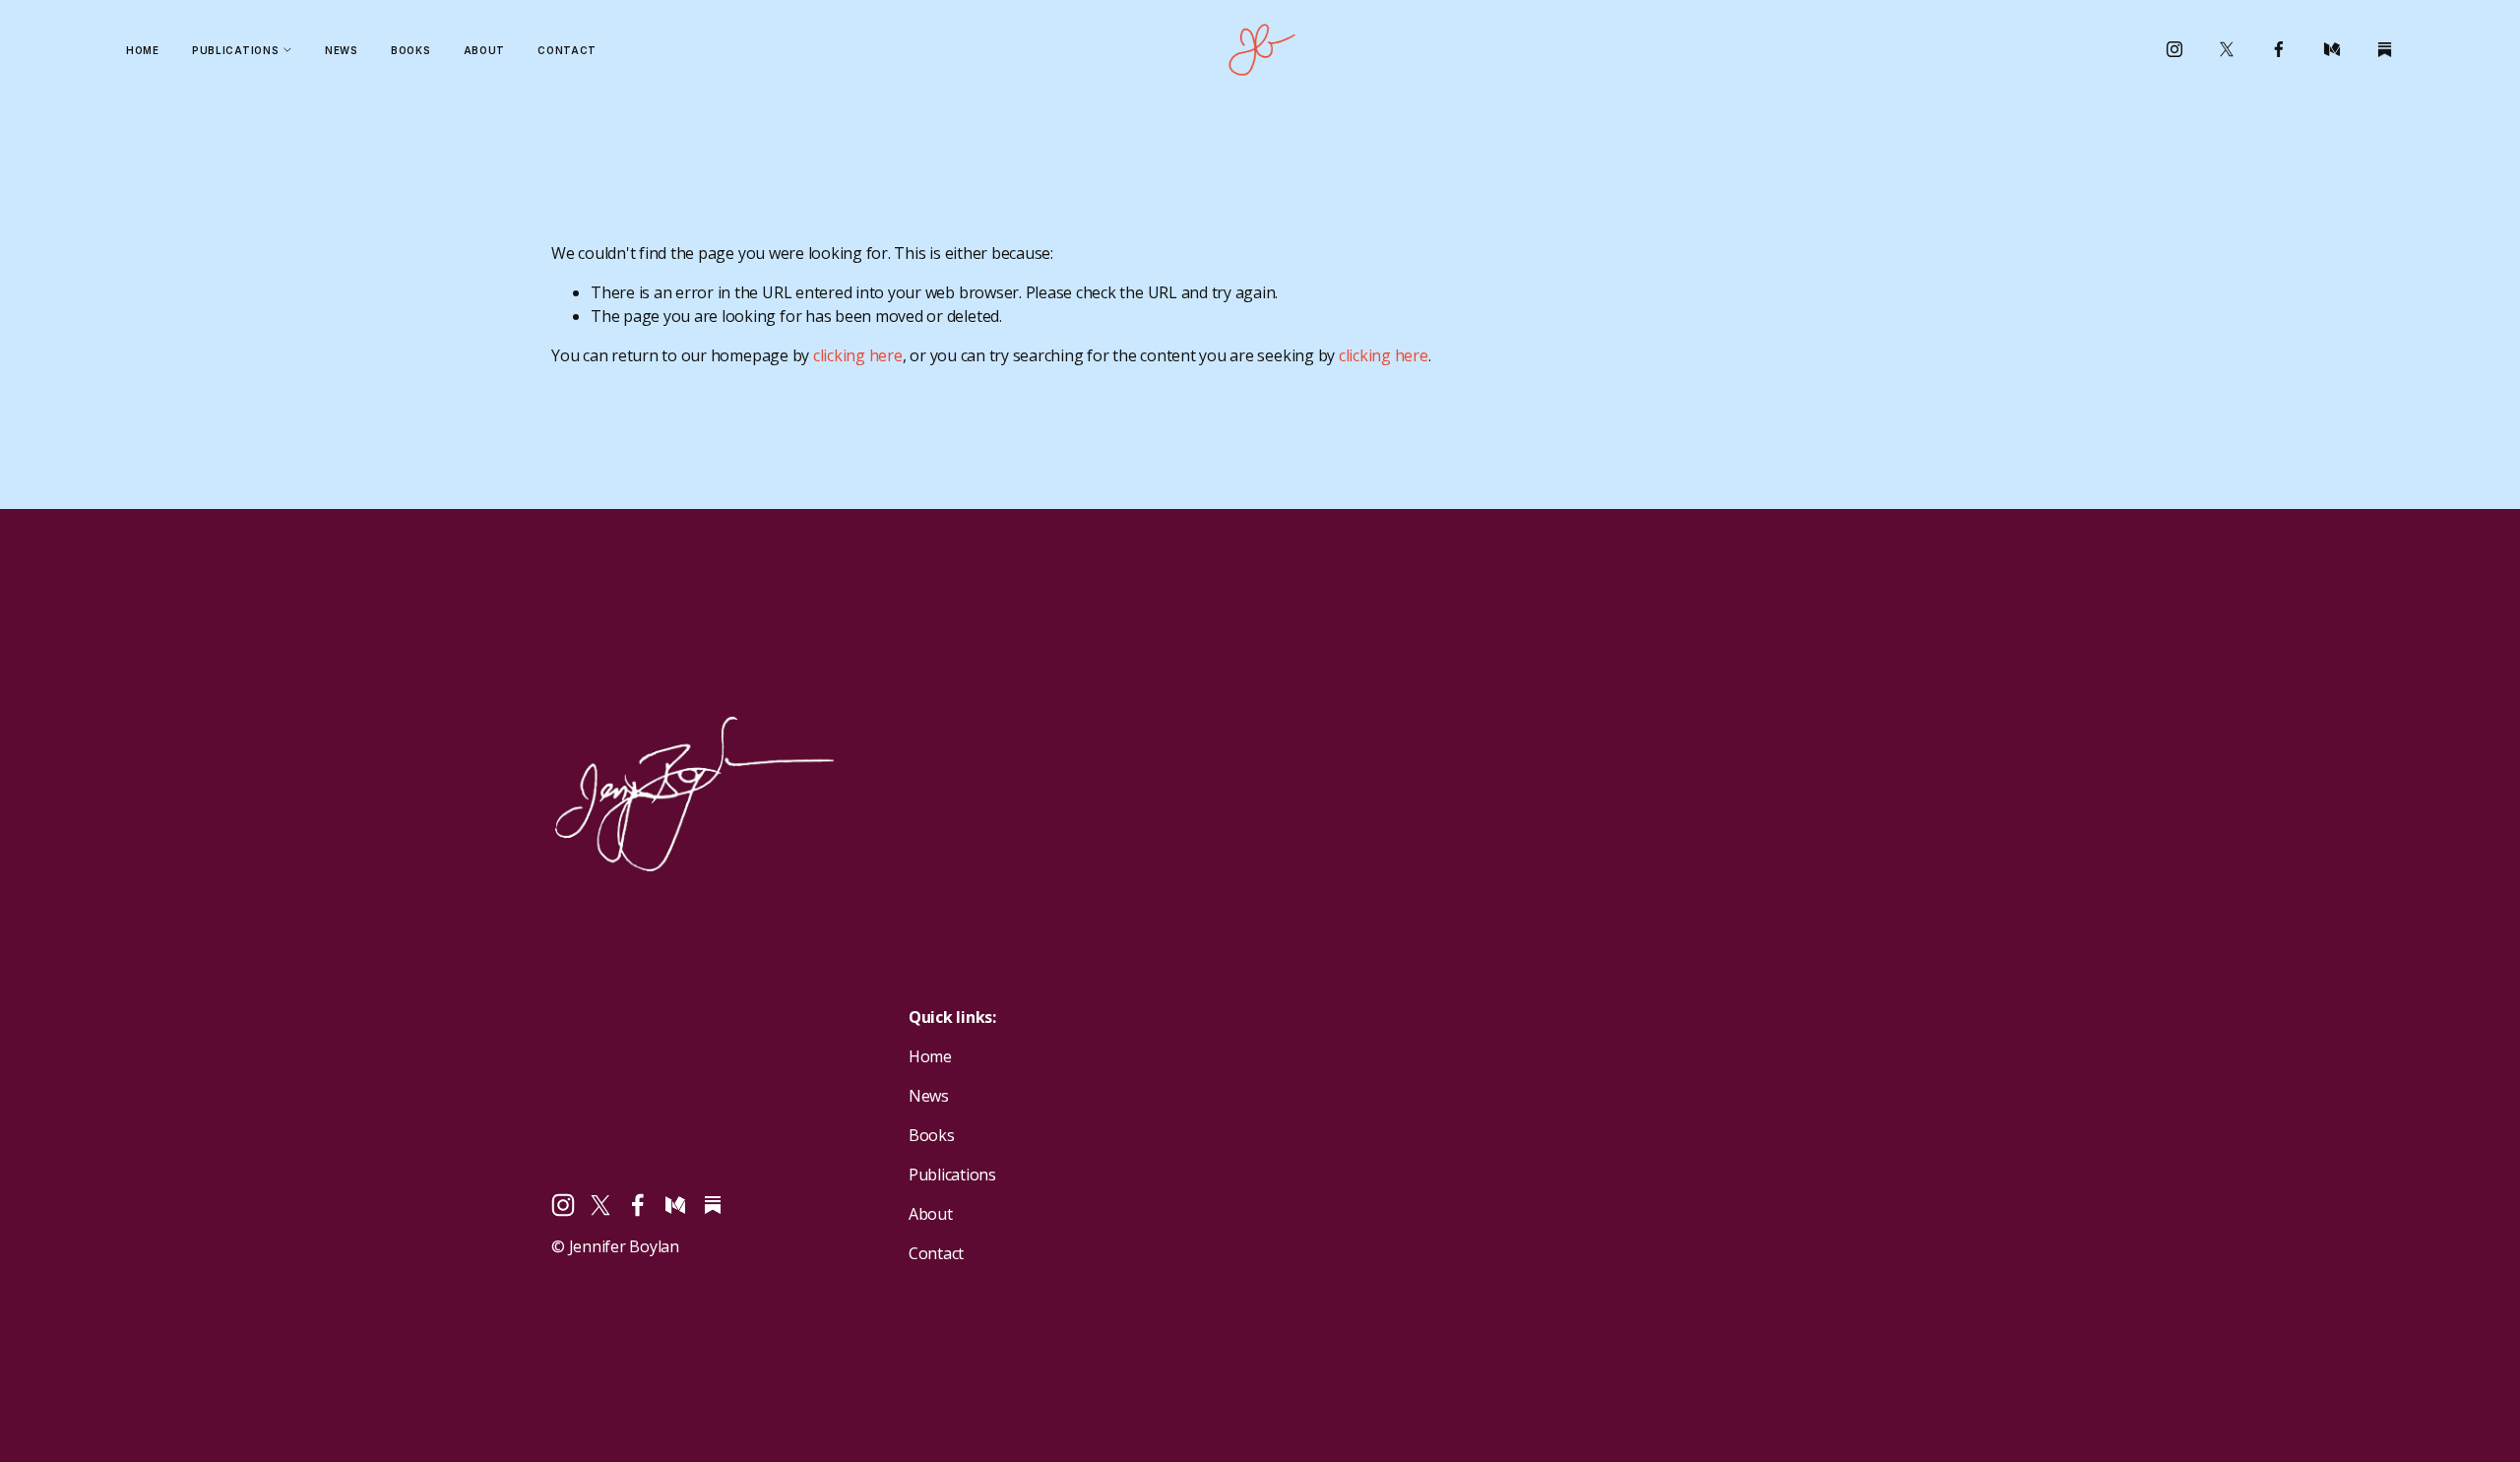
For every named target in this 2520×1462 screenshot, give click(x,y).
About (484, 50)
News (342, 50)
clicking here (858, 355)
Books (410, 50)
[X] (2227, 49)
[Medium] (2332, 49)
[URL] (2384, 49)
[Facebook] (2279, 49)
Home (143, 50)
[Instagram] (2174, 49)
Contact (567, 50)
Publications (952, 1175)
